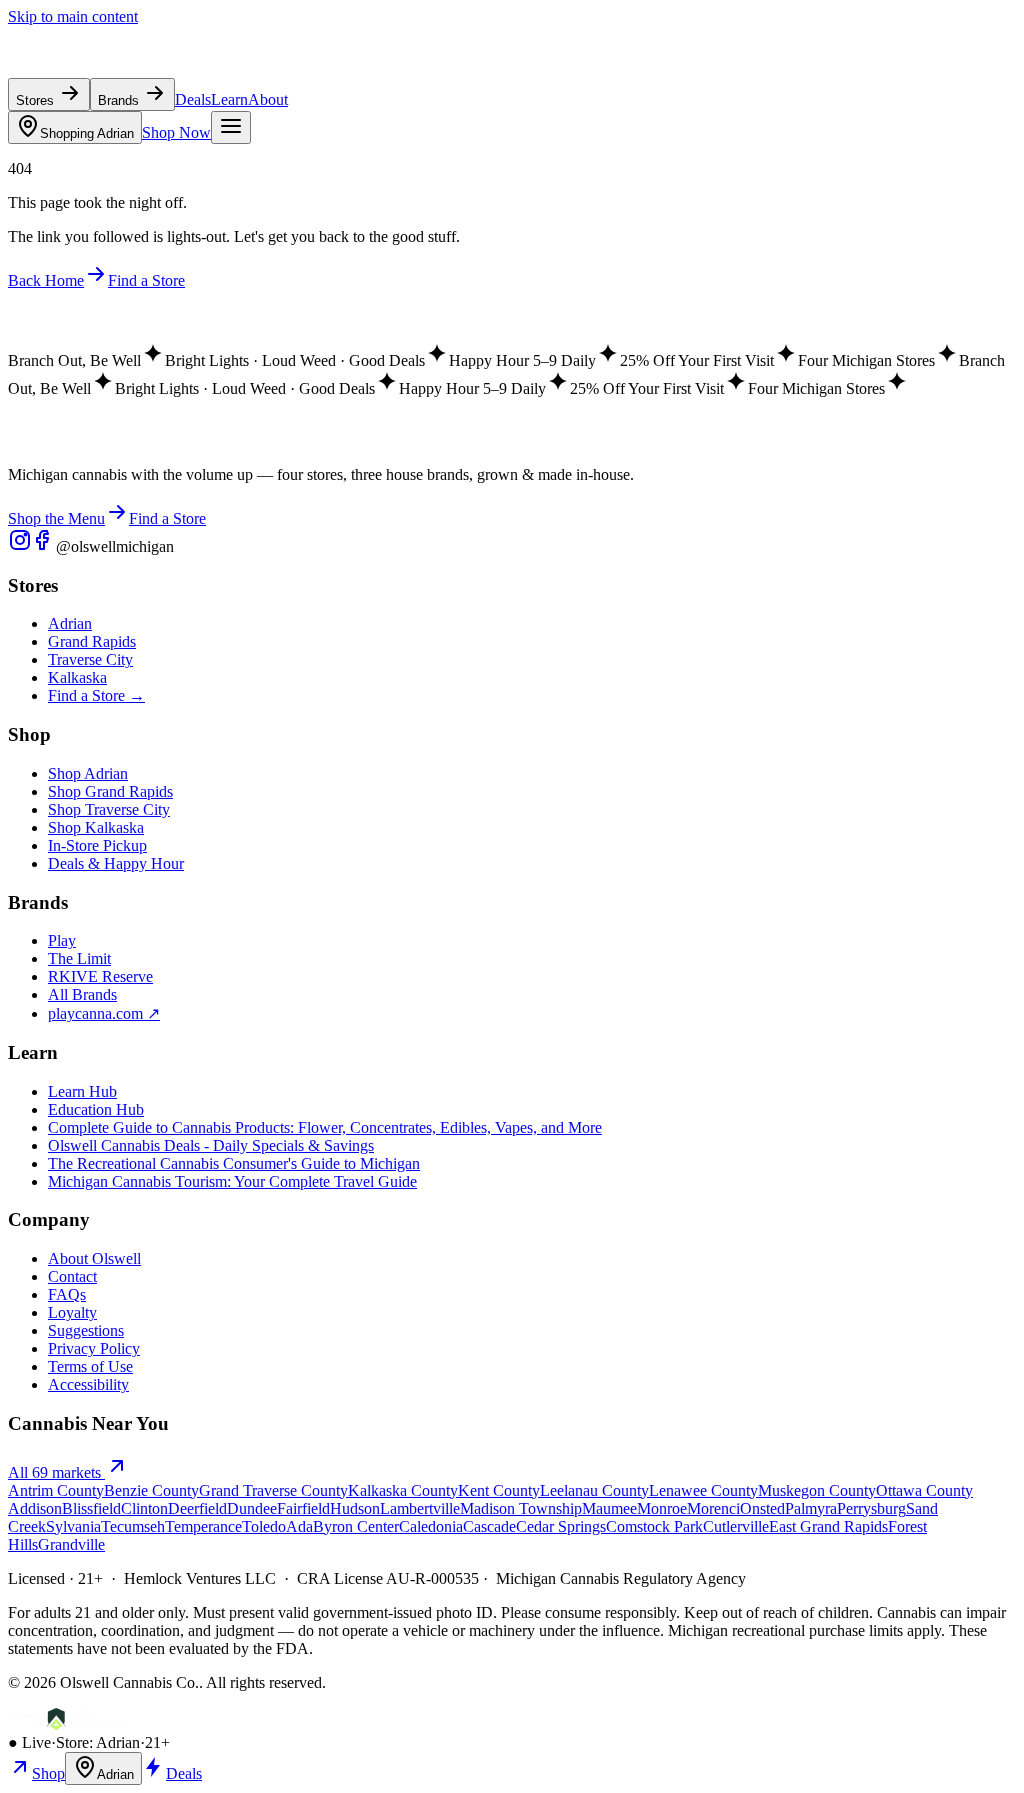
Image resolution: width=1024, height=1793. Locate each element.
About (268, 99)
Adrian (87, 133)
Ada (299, 1526)
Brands (120, 100)
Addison (35, 1508)
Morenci (713, 1508)
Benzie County (151, 1490)
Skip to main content (73, 16)
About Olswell (94, 1258)
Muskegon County (817, 1490)
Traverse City (90, 659)
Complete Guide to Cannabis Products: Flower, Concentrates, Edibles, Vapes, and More (325, 1127)
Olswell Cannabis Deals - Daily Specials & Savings (211, 1145)
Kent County (499, 1490)
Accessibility (88, 1384)
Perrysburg (871, 1508)
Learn (229, 99)
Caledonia (431, 1526)
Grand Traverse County (273, 1490)
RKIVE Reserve (100, 976)
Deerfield (197, 1508)
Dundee (252, 1508)
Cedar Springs (561, 1526)
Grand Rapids (92, 641)
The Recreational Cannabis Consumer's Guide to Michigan (234, 1163)
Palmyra (811, 1508)
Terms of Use (90, 1366)
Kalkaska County (403, 1490)
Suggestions (86, 1330)
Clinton (144, 1508)
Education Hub (96, 1109)
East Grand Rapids (828, 1526)
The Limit (79, 958)
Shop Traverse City (109, 809)
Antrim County (56, 1490)
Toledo (264, 1526)
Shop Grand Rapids (110, 791)
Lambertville (420, 1508)
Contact (72, 1276)
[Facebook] (44, 546)
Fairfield (303, 1508)
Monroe (662, 1508)
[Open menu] (231, 127)
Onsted (762, 1508)
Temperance (203, 1526)
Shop (48, 1773)
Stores (37, 100)
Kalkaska (77, 677)
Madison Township (521, 1508)
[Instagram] (20, 546)
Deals (193, 99)
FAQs (67, 1294)
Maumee (609, 1508)
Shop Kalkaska (96, 827)
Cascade (489, 1526)
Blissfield (91, 1508)
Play (62, 940)
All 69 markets (56, 1472)
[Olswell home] (100, 68)
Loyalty (72, 1312)
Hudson (355, 1508)
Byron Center (356, 1526)
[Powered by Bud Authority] (67, 1724)
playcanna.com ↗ (104, 1013)
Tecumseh (133, 1526)
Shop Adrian (88, 773)
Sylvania (73, 1526)
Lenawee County (703, 1490)
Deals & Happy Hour (116, 863)
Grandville (71, 1544)
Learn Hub (82, 1091)
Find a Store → (96, 695)
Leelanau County (594, 1490)
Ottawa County (924, 1490)
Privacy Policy (94, 1348)
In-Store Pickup (97, 845)
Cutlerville (736, 1526)
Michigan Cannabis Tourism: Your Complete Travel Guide (232, 1181)
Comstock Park (654, 1526)
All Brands (82, 994)
